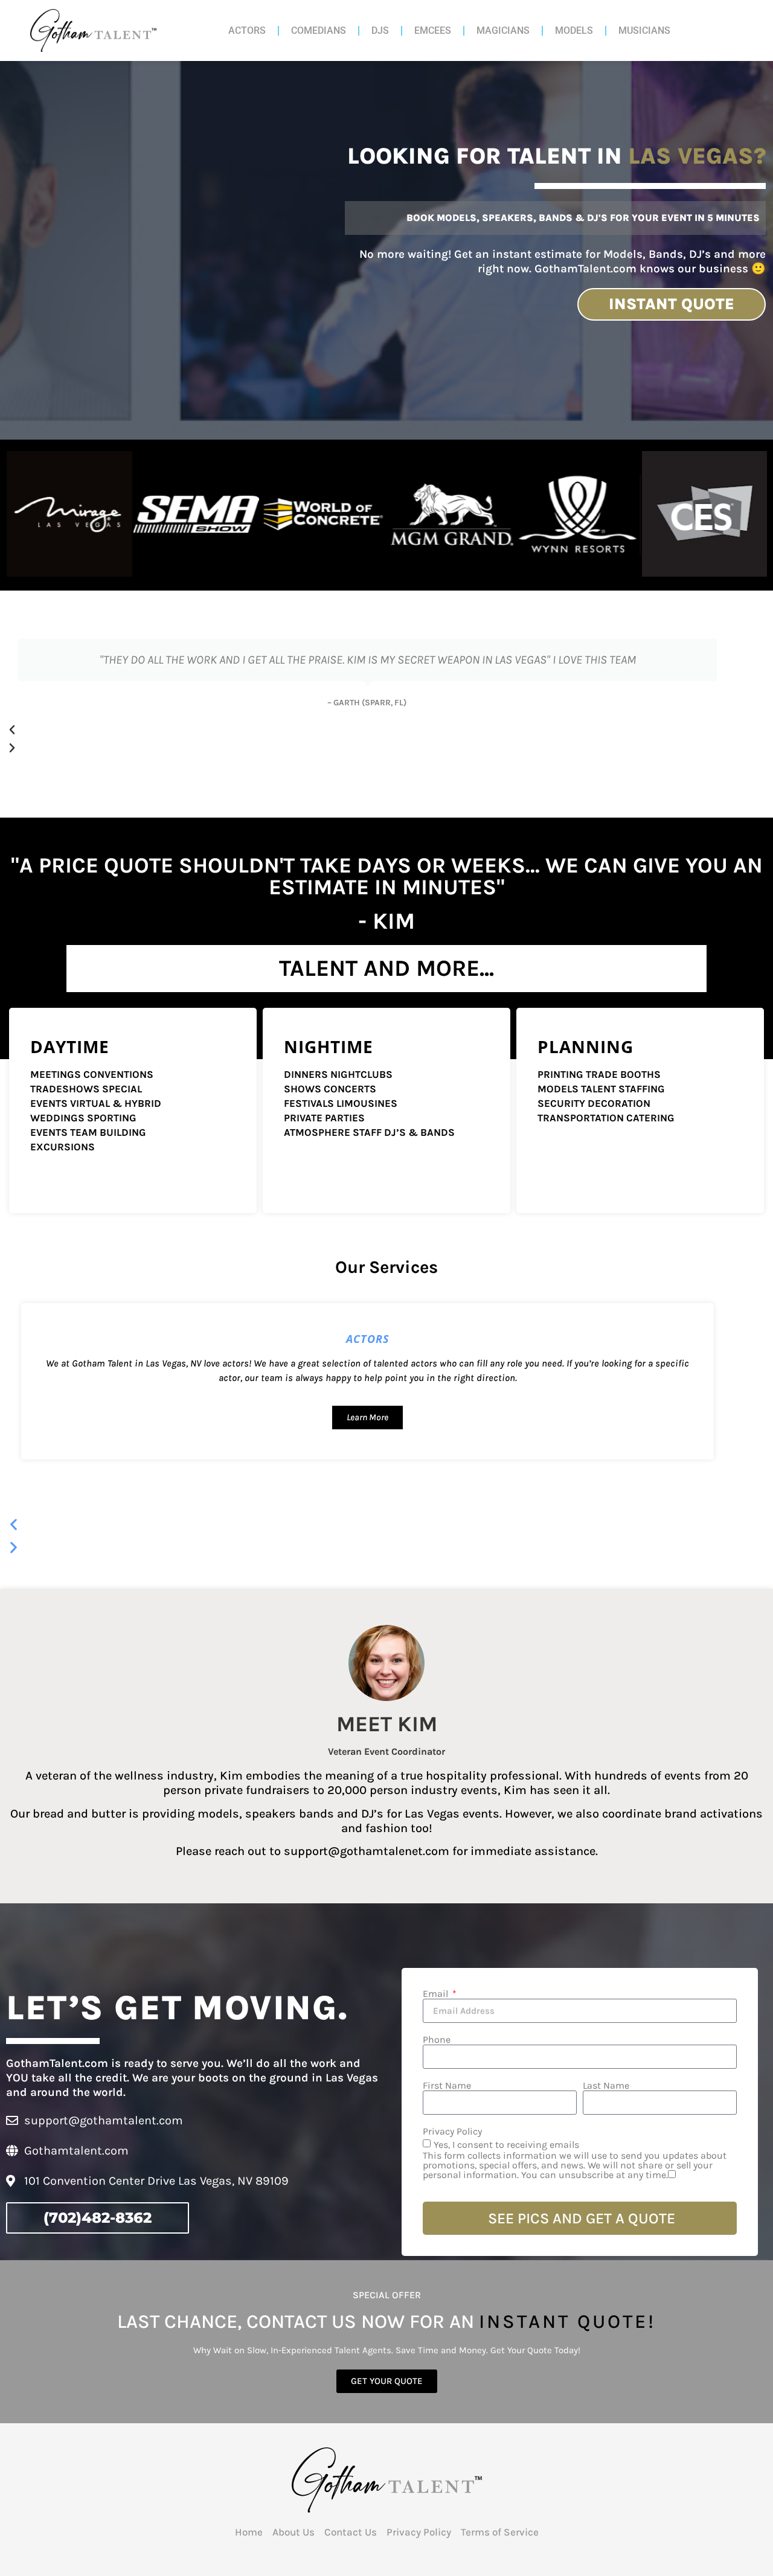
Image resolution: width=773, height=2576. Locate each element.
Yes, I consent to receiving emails (575, 2160)
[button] (367, 730)
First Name (447, 2086)
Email (437, 1994)
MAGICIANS (503, 30)
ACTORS (247, 30)
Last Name (606, 2086)
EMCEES (433, 30)
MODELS (574, 30)
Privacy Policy (452, 2132)
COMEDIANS (319, 30)
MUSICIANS (644, 30)
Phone (437, 2040)
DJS (380, 30)
